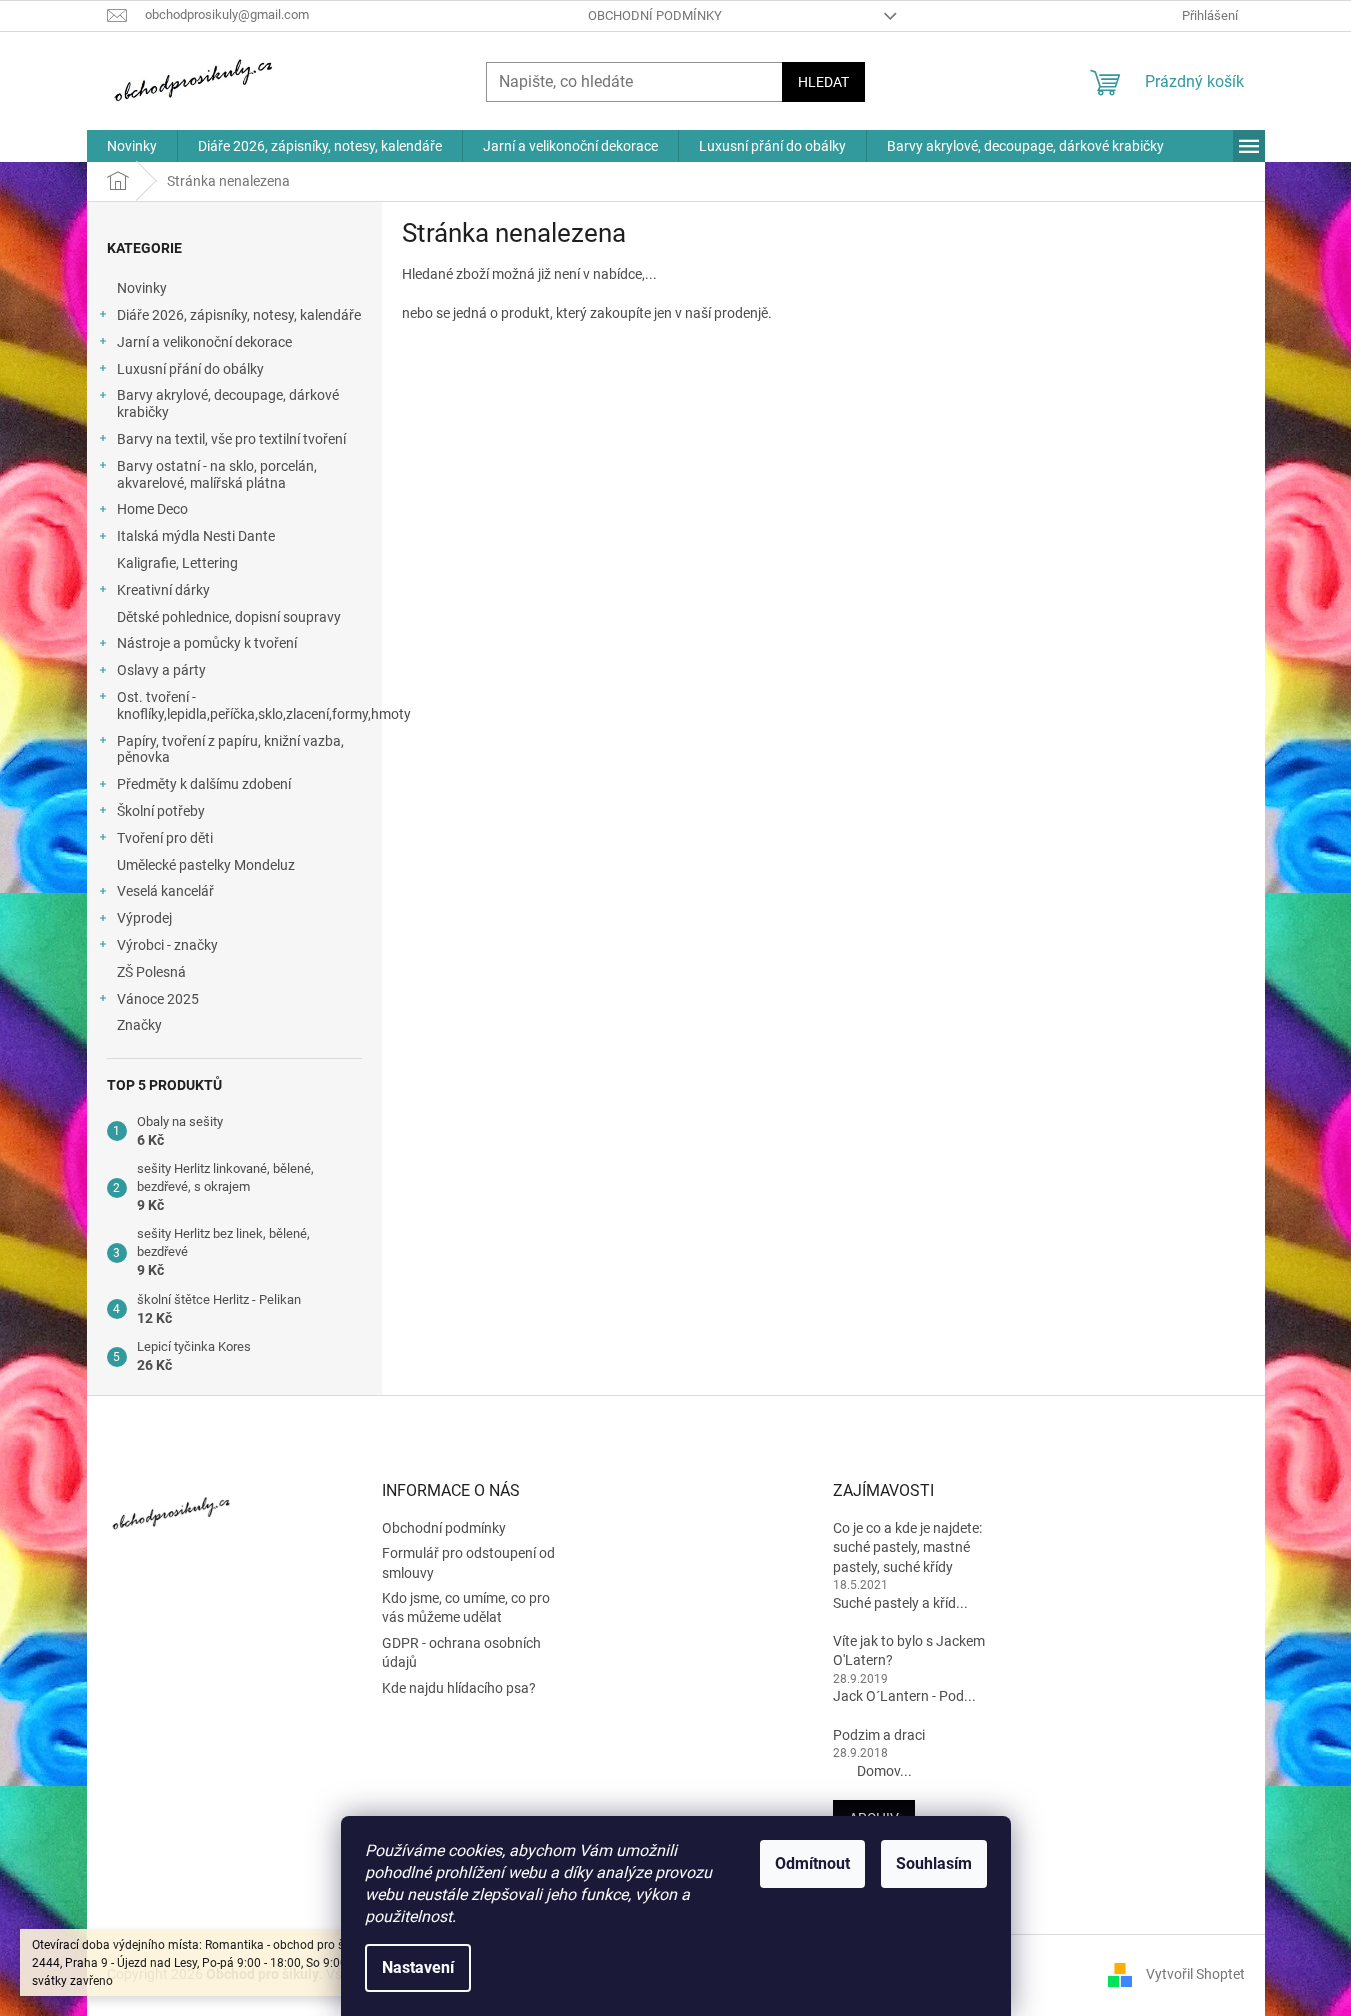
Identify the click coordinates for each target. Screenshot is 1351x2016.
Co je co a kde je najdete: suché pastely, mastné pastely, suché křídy (907, 1547)
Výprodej (144, 918)
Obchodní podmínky (655, 15)
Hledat (823, 82)
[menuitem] (132, 146)
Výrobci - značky (167, 945)
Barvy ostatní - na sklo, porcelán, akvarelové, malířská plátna (217, 474)
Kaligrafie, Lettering (177, 563)
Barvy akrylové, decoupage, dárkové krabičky (228, 403)
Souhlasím (934, 1863)
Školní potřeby (161, 811)
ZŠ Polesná (151, 972)
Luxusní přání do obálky (190, 369)
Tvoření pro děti (165, 838)
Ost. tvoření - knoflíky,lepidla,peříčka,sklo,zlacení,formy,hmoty (249, 705)
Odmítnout (812, 1863)
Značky (139, 1025)
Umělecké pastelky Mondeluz (206, 865)
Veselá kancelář (165, 891)
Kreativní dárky (163, 590)
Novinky (142, 288)
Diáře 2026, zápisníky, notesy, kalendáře (239, 315)
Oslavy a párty (161, 670)
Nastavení (418, 1967)
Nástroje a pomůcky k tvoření (207, 643)
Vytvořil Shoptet (1195, 1974)
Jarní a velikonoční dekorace (204, 342)
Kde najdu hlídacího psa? (459, 1688)
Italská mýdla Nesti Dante (196, 536)
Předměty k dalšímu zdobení (204, 784)
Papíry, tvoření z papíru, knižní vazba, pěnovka (230, 749)
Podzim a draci (879, 1735)
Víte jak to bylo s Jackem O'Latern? (909, 1650)
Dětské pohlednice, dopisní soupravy (229, 617)
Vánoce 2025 (158, 999)
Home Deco (152, 509)
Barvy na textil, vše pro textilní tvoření (231, 439)
